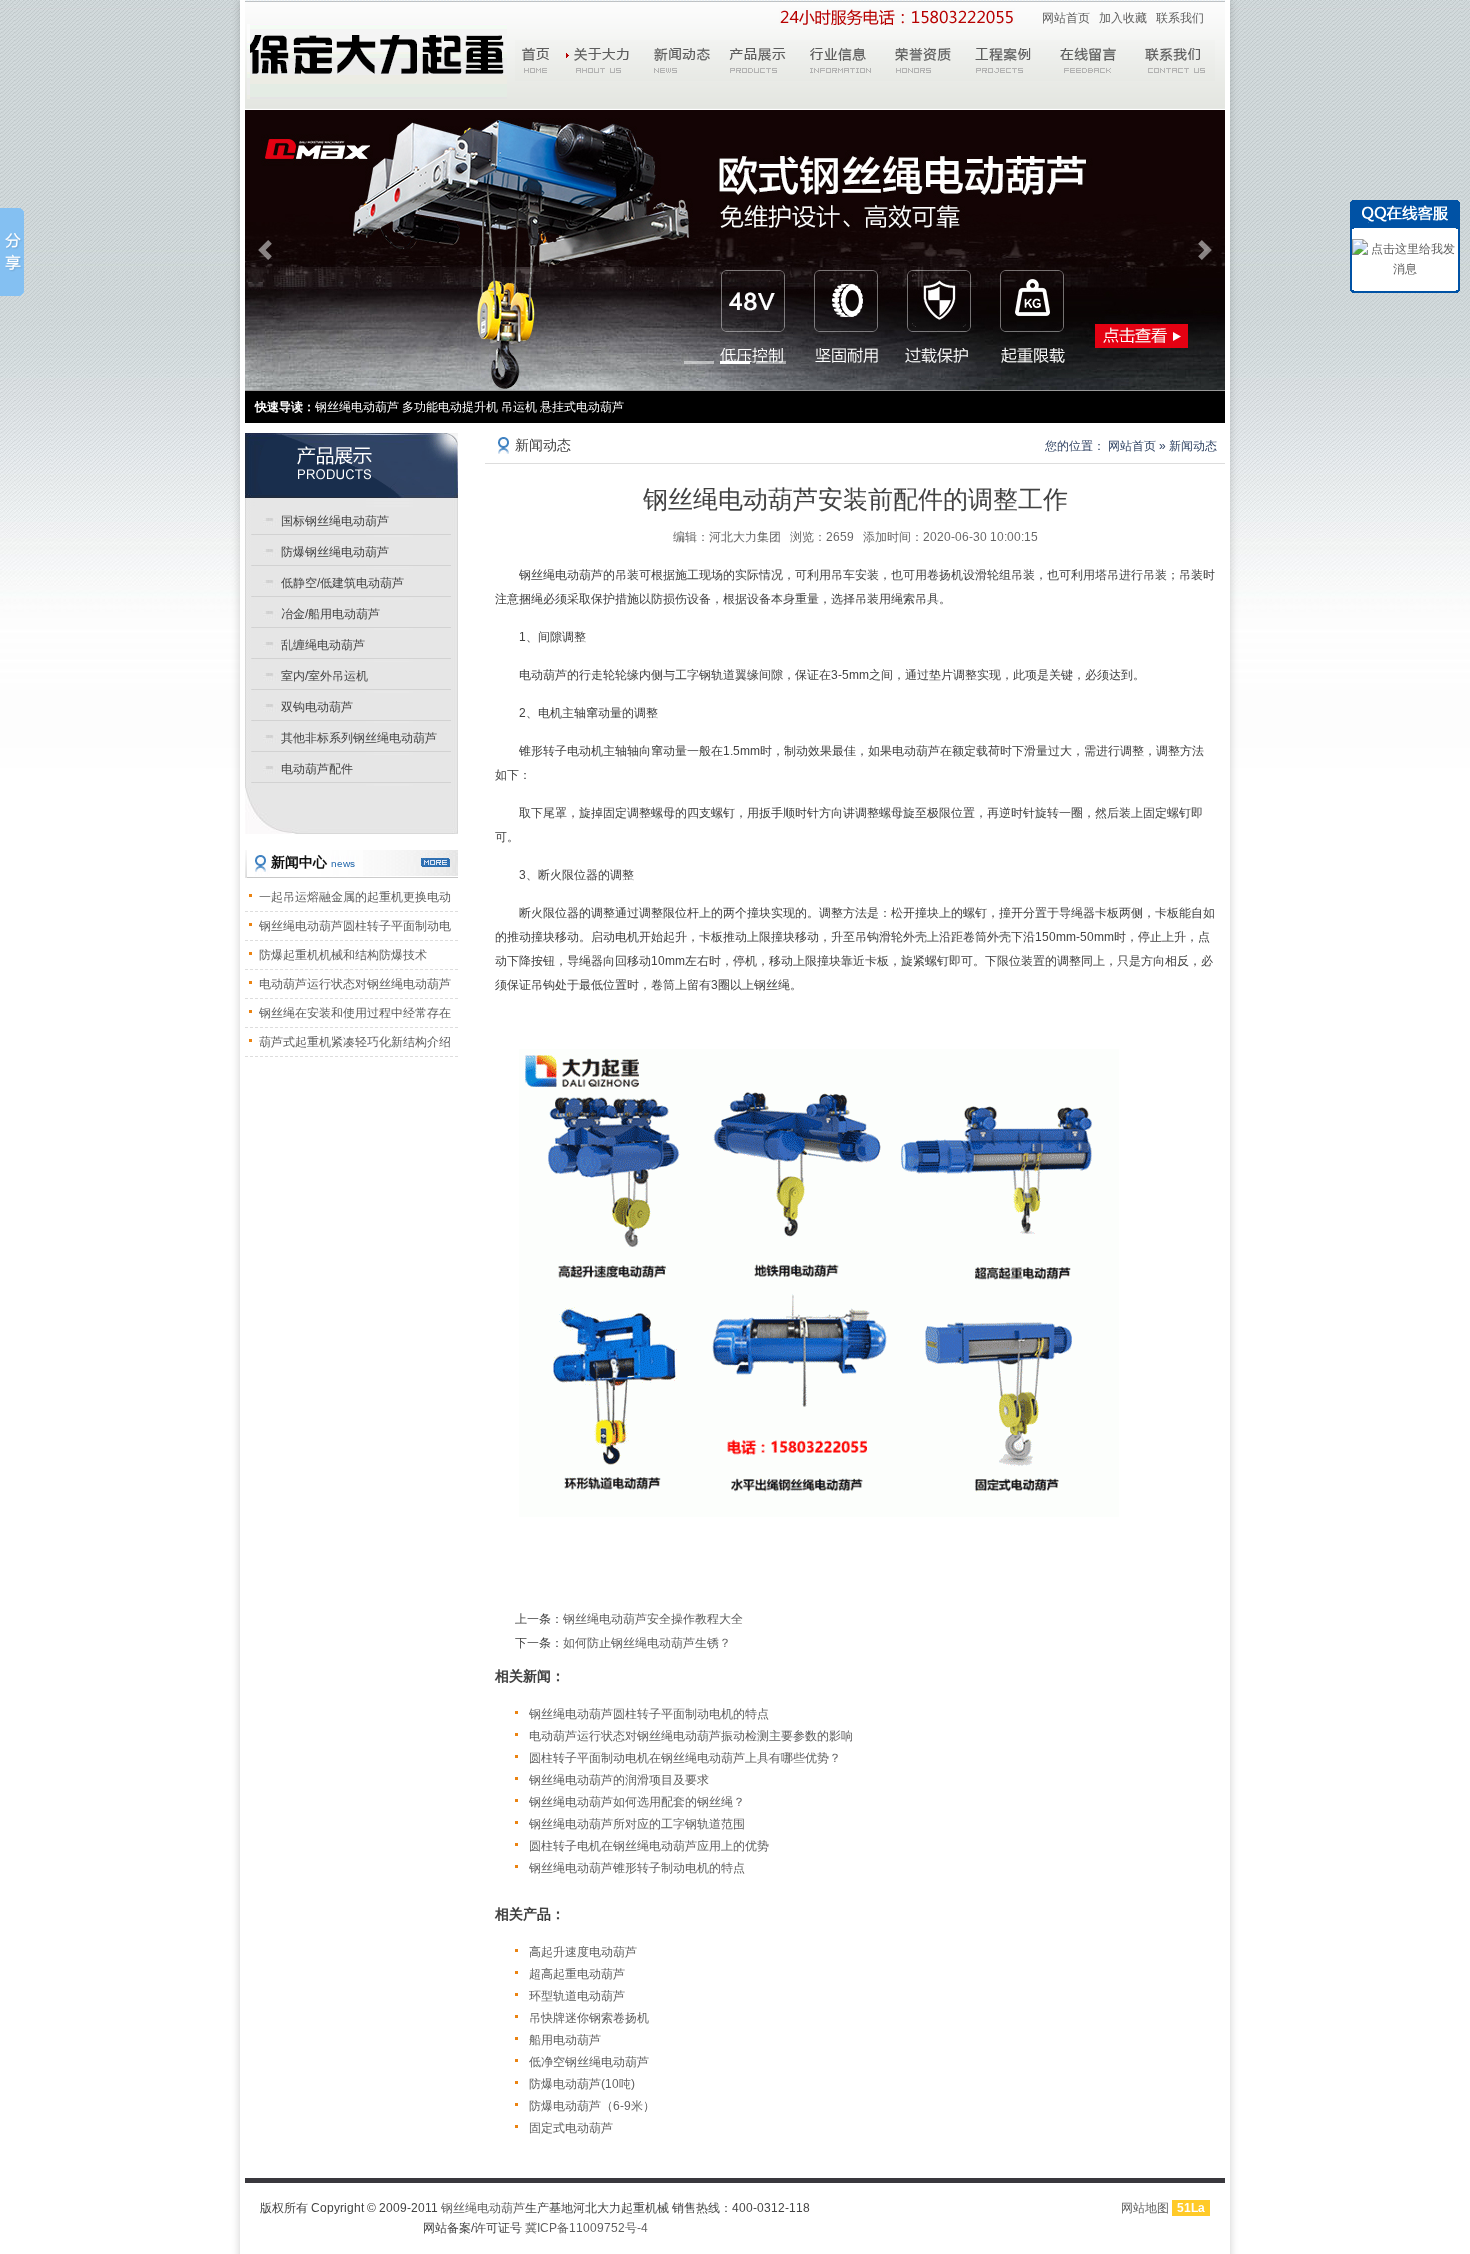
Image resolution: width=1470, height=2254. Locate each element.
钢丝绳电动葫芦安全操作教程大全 (653, 1619)
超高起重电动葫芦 (577, 1974)
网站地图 (1145, 2208)
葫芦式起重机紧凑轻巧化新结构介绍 (355, 1042)
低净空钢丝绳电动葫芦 (589, 2062)
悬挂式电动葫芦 (582, 407)
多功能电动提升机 (450, 407)
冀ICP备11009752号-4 (586, 2228)
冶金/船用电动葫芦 (330, 614)
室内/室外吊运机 (324, 676)
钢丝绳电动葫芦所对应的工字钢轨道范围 (637, 1824)
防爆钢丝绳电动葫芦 (335, 552)
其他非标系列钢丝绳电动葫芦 (359, 738)
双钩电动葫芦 (317, 707)
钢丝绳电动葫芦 (483, 2208)
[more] (435, 862)
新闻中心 (313, 862)
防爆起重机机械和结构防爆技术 (343, 955)
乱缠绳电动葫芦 (323, 645)
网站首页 (1066, 18)
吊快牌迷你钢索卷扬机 (589, 2018)
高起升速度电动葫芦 (583, 1952)
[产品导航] (351, 465)
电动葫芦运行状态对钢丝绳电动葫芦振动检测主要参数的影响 (691, 1736)
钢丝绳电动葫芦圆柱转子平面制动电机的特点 (649, 1714)
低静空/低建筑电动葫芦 (342, 583)
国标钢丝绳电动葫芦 (335, 521)
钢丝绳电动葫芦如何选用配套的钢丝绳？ (637, 1802)
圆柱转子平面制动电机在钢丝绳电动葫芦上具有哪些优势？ (685, 1758)
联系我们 (1180, 18)
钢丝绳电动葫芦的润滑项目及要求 (619, 1780)
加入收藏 (1123, 18)
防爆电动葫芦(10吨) (582, 2084)
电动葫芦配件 (317, 769)
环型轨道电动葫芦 (577, 1996)
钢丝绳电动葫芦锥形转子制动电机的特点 (637, 1868)
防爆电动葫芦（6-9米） (592, 2106)
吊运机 (519, 407)
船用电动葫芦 (565, 2040)
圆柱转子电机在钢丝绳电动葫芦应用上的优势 (649, 1846)
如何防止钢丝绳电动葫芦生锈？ (647, 1643)
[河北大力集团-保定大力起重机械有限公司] (377, 61)
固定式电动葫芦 (571, 2128)
